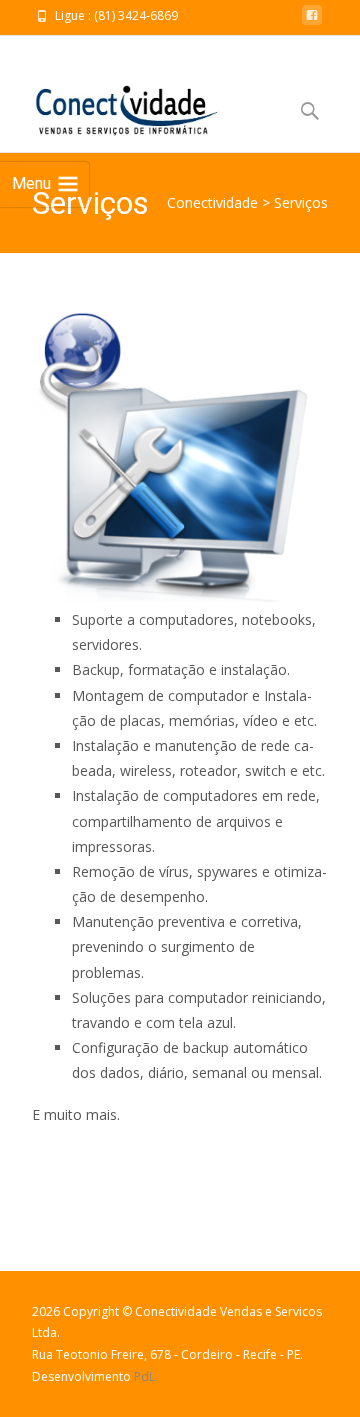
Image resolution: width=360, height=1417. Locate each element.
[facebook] (312, 20)
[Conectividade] (111, 104)
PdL (144, 1376)
